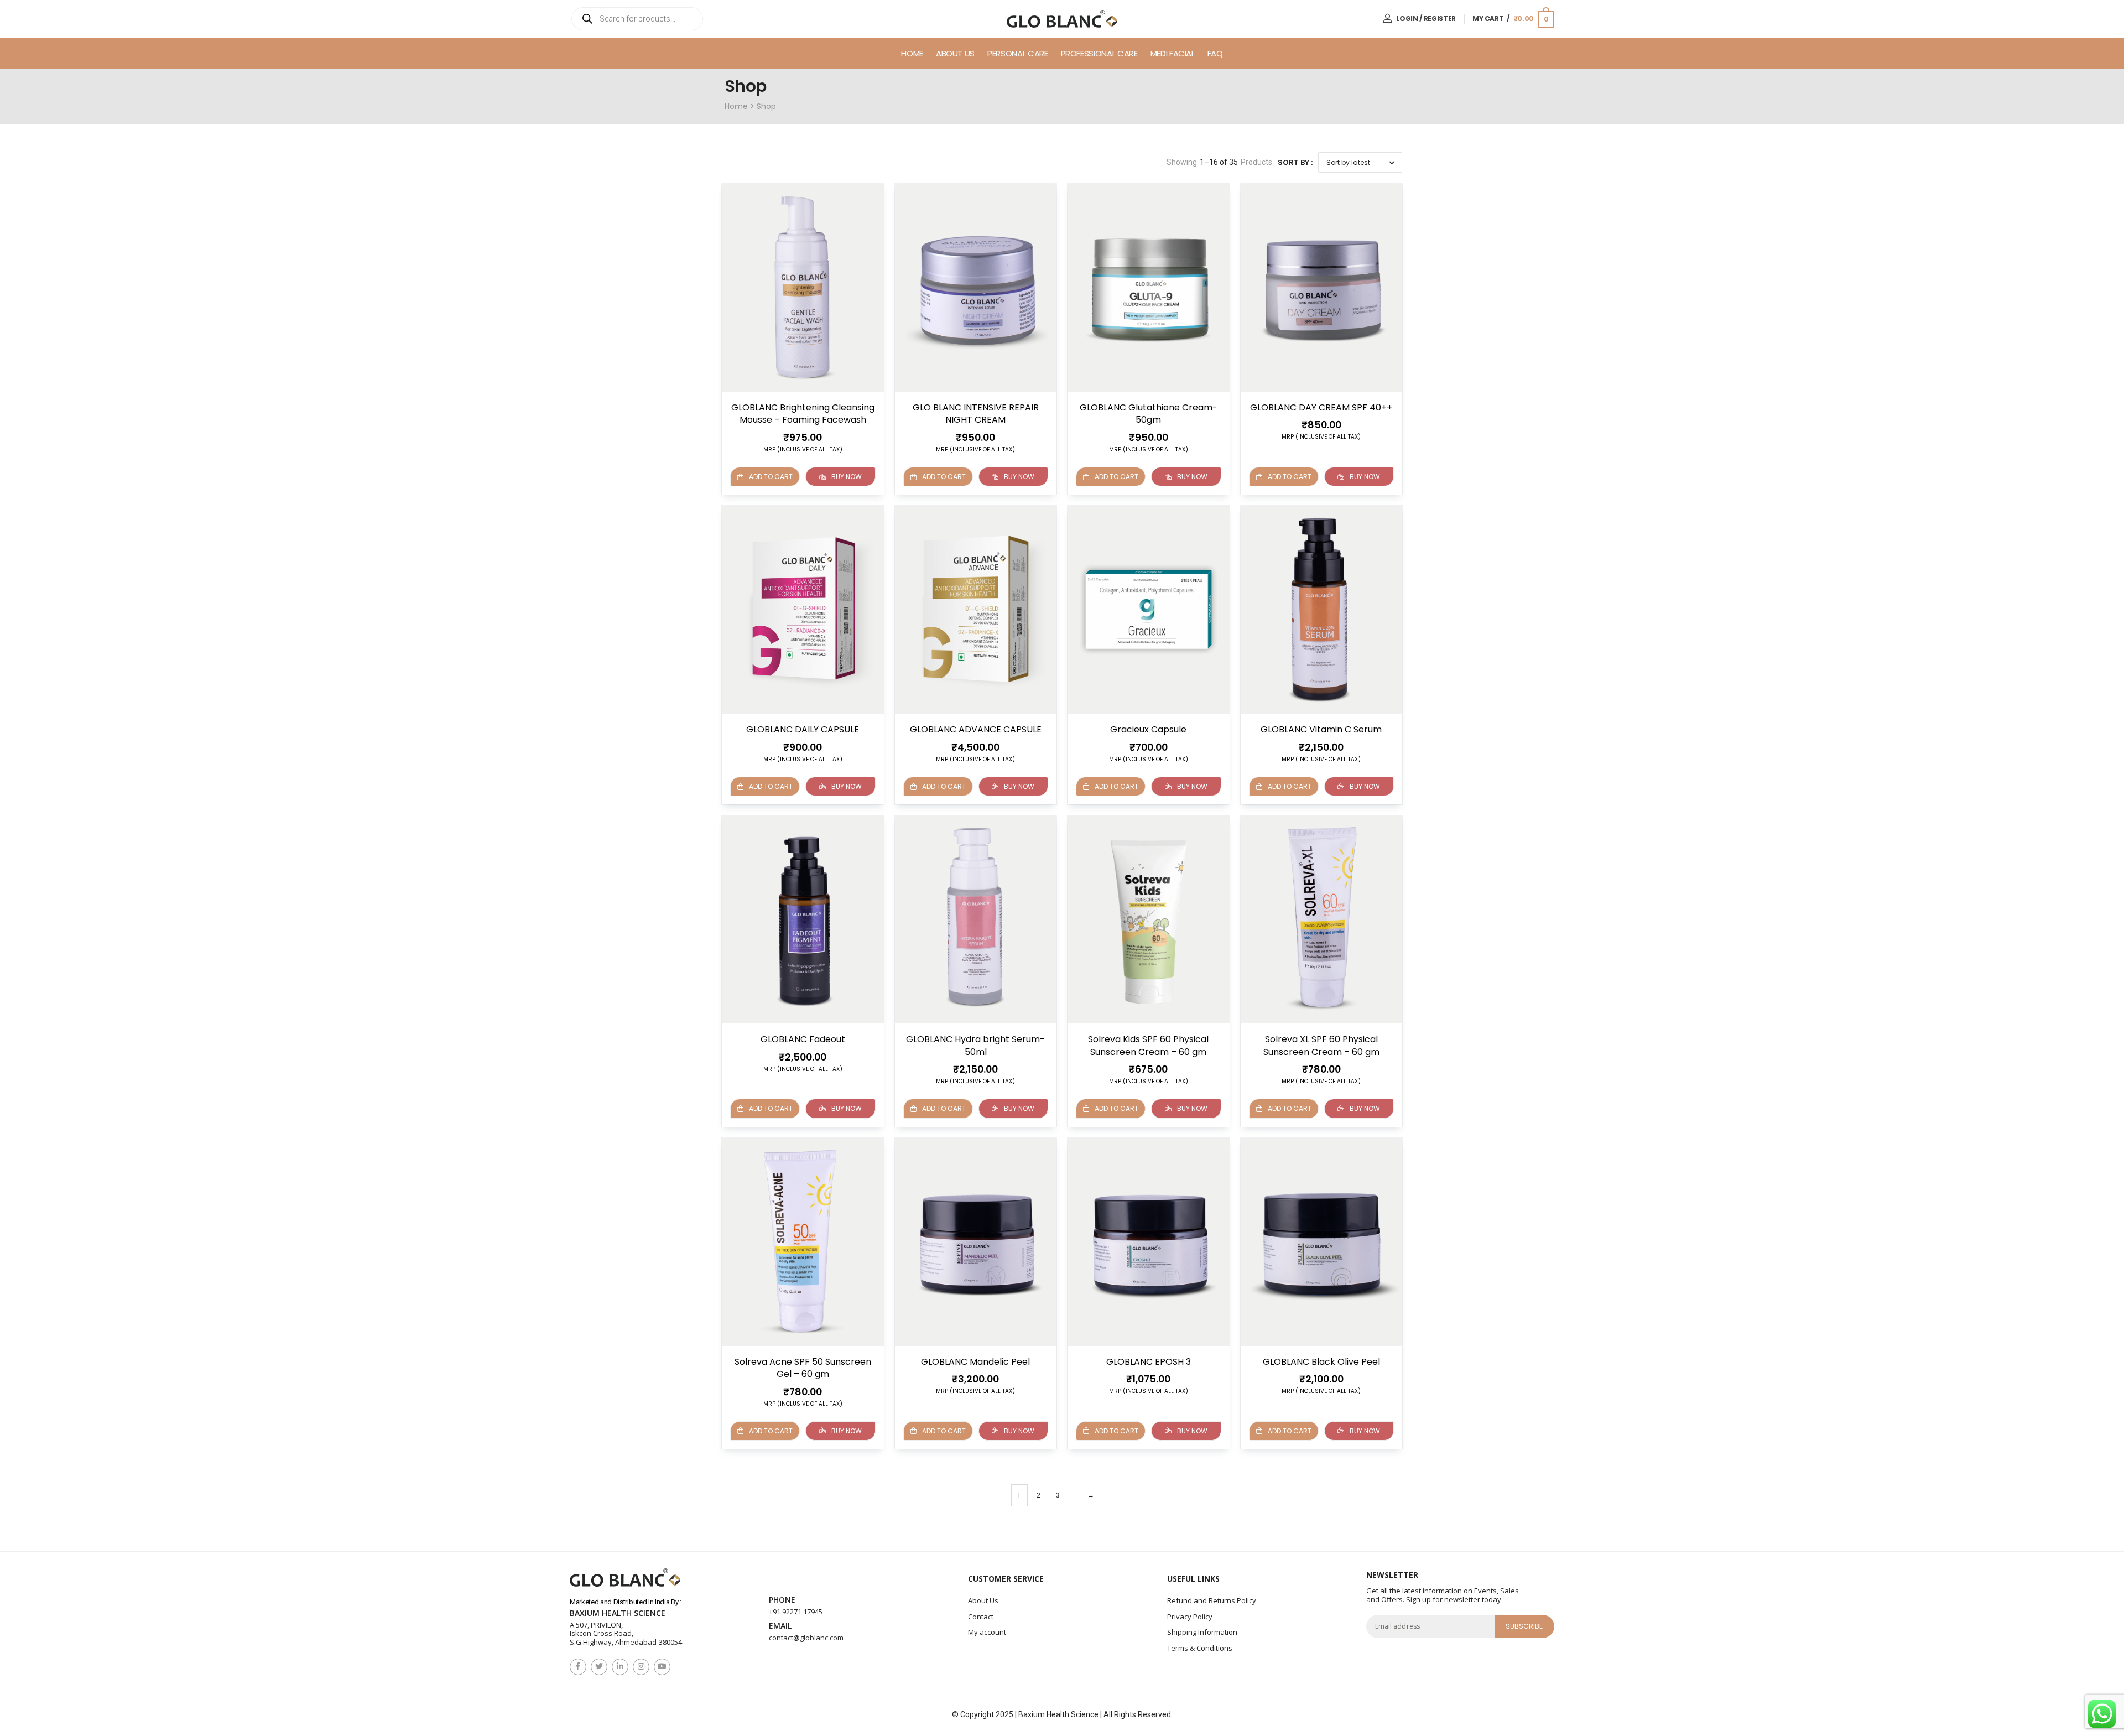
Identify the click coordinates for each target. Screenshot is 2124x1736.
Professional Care (1099, 53)
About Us (955, 53)
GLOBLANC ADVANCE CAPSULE (976, 729)
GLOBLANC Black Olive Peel (1321, 1362)
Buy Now (847, 477)
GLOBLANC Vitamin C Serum (1321, 729)
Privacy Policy (1190, 1617)
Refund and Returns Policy (1212, 1600)
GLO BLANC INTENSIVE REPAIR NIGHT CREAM (976, 414)
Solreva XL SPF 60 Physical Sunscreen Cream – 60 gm (1321, 1045)
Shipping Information (1202, 1632)
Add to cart (771, 477)
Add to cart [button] (944, 477)
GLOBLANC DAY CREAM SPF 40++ (1321, 407)
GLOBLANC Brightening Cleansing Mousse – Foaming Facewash (803, 414)
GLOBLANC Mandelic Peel (975, 1362)
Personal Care (1017, 53)
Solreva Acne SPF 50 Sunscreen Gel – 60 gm (803, 1368)
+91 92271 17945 (796, 1612)
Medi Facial (1173, 53)
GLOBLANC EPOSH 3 (1149, 1362)
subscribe (1524, 1626)
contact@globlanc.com (806, 1638)
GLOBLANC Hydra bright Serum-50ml (975, 1045)
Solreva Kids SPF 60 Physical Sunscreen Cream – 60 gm (1148, 1045)
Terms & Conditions (1200, 1648)
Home (912, 53)
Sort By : (1295, 162)
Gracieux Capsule (1148, 729)
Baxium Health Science (618, 1613)
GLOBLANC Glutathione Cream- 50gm (1149, 414)
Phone (782, 1600)
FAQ (1215, 53)
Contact (981, 1617)
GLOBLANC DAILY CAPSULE (803, 729)
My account (987, 1632)
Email (780, 1626)
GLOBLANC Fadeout (803, 1039)
